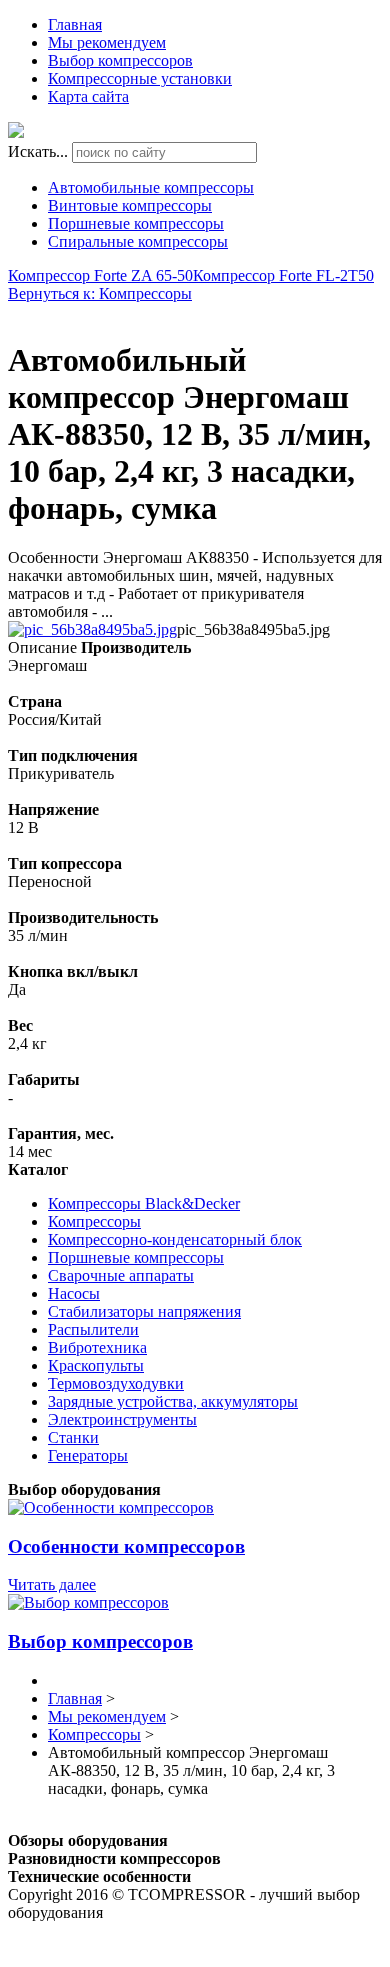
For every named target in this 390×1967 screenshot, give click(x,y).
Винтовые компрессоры (130, 205)
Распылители (93, 1329)
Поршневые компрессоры (136, 223)
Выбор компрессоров (120, 60)
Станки (73, 1437)
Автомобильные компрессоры (151, 187)
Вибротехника (97, 1347)
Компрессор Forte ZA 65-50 (100, 275)
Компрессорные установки (140, 78)
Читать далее (52, 1584)
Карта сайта (88, 96)
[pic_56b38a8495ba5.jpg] (92, 629)
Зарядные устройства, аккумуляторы (173, 1401)
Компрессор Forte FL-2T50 (283, 275)
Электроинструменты (122, 1419)
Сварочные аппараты (121, 1275)
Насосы (74, 1293)
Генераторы (88, 1455)
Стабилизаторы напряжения (144, 1311)
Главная (75, 24)
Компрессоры (94, 1221)
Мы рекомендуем (107, 42)
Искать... (38, 151)
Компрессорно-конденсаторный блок (175, 1239)
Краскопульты (96, 1365)
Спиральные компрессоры (138, 241)
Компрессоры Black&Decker (144, 1203)
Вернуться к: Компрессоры (100, 293)
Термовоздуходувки (116, 1383)
